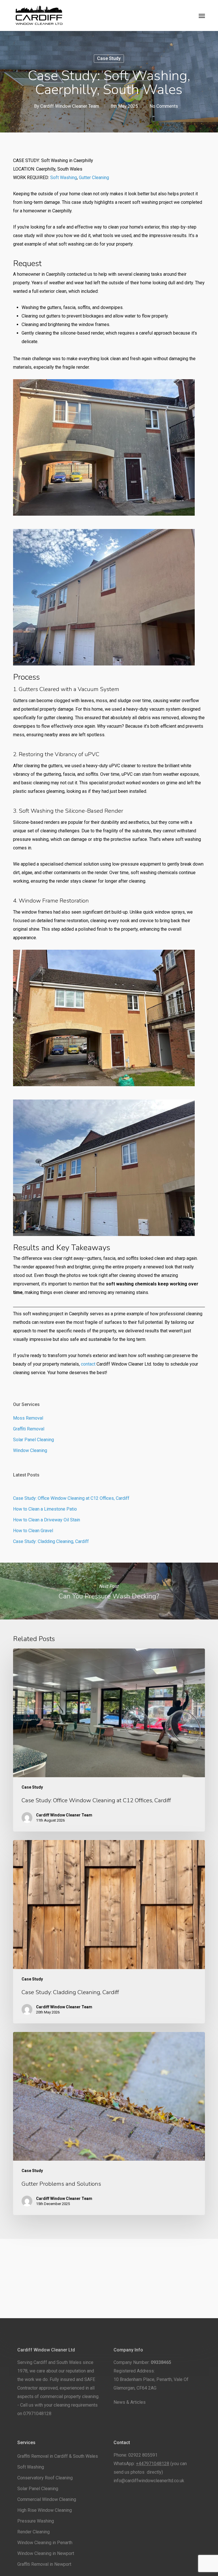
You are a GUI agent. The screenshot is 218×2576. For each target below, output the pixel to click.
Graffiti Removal (29, 1429)
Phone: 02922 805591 (136, 2455)
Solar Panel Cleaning (33, 1440)
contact (88, 1364)
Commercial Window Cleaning (47, 2499)
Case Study (109, 58)
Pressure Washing (36, 2521)
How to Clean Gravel (33, 1531)
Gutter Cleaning (94, 178)
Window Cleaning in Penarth (45, 2543)
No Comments (164, 106)
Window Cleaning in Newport (46, 2553)
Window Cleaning (30, 1450)
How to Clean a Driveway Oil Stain (47, 1520)
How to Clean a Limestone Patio (45, 1509)
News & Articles (130, 2402)
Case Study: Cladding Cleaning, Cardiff (51, 1541)
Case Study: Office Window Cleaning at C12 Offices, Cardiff (71, 1498)
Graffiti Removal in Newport (44, 2564)
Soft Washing (64, 178)
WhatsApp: (141, 2464)
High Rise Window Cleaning (45, 2510)
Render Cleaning (33, 2532)
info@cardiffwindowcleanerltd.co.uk (149, 2481)
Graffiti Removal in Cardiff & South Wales (58, 2456)
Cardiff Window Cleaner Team (70, 106)
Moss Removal (28, 1418)
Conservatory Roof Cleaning (45, 2478)
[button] (202, 16)
